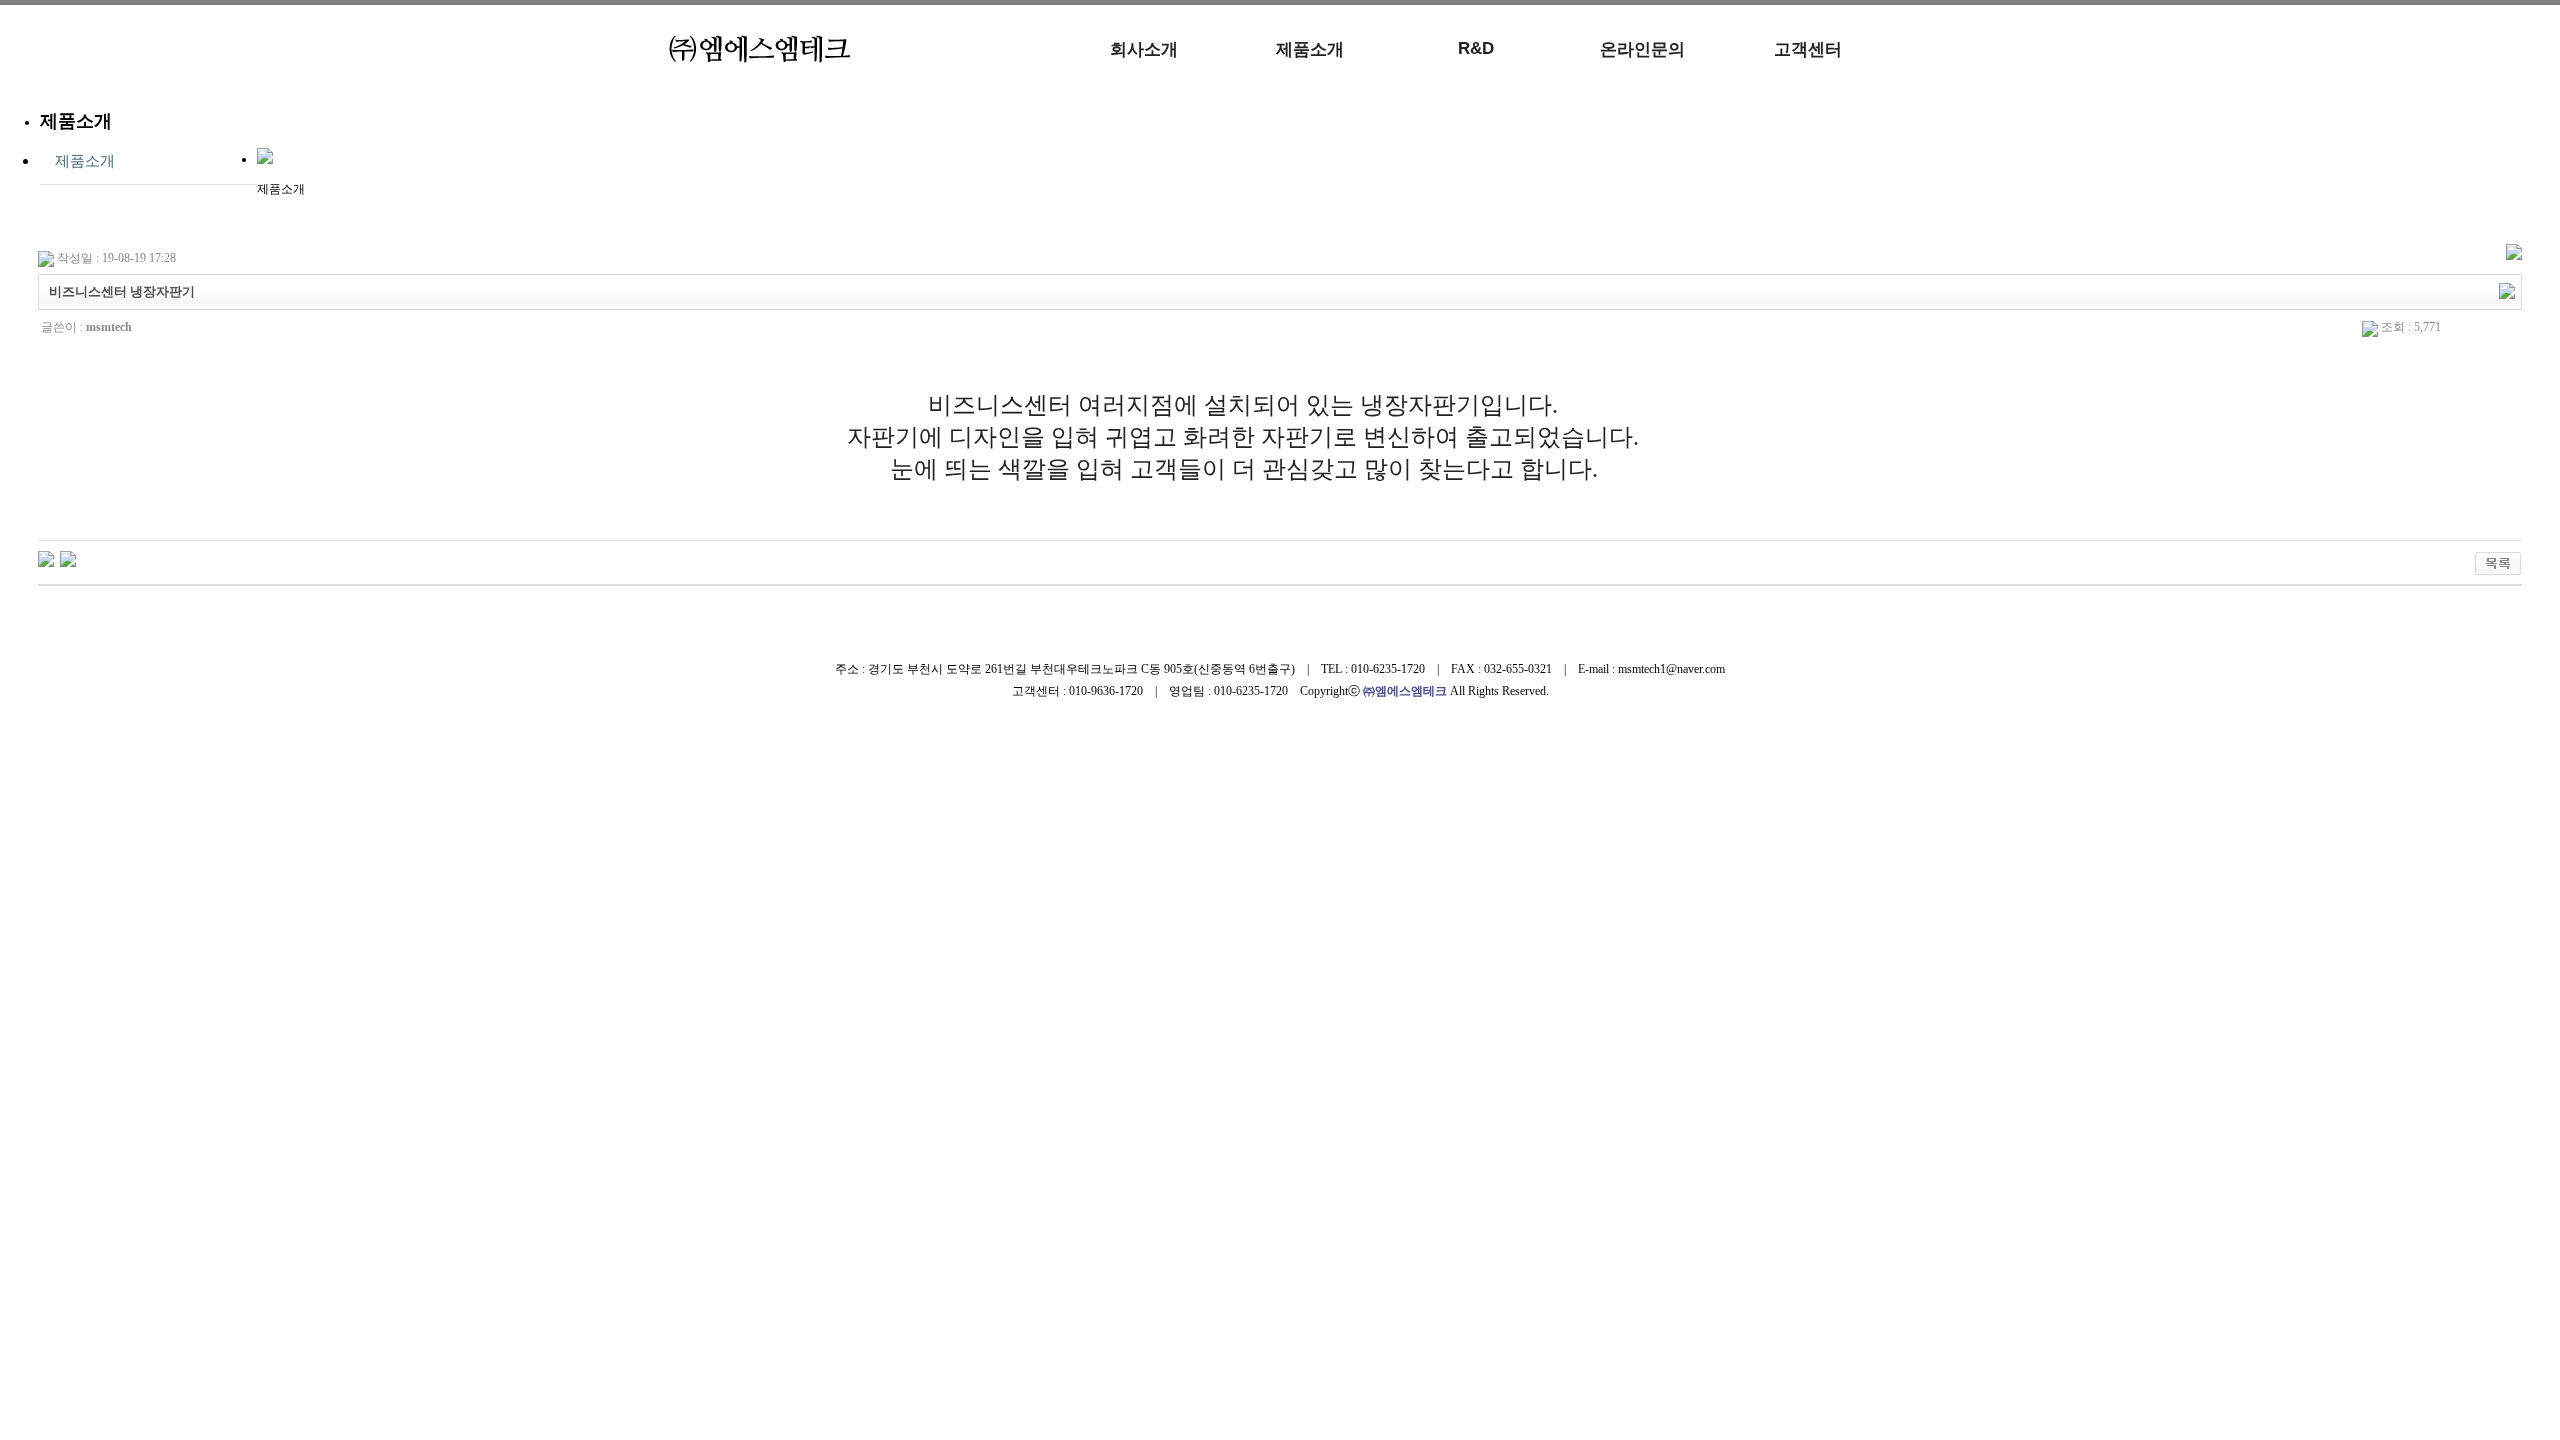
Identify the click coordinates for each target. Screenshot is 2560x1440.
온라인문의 (1642, 49)
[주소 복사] (2507, 290)
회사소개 (1144, 49)
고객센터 (1808, 49)
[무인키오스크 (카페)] (68, 558)
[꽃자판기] (46, 558)
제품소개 (1310, 49)
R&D (1476, 48)
